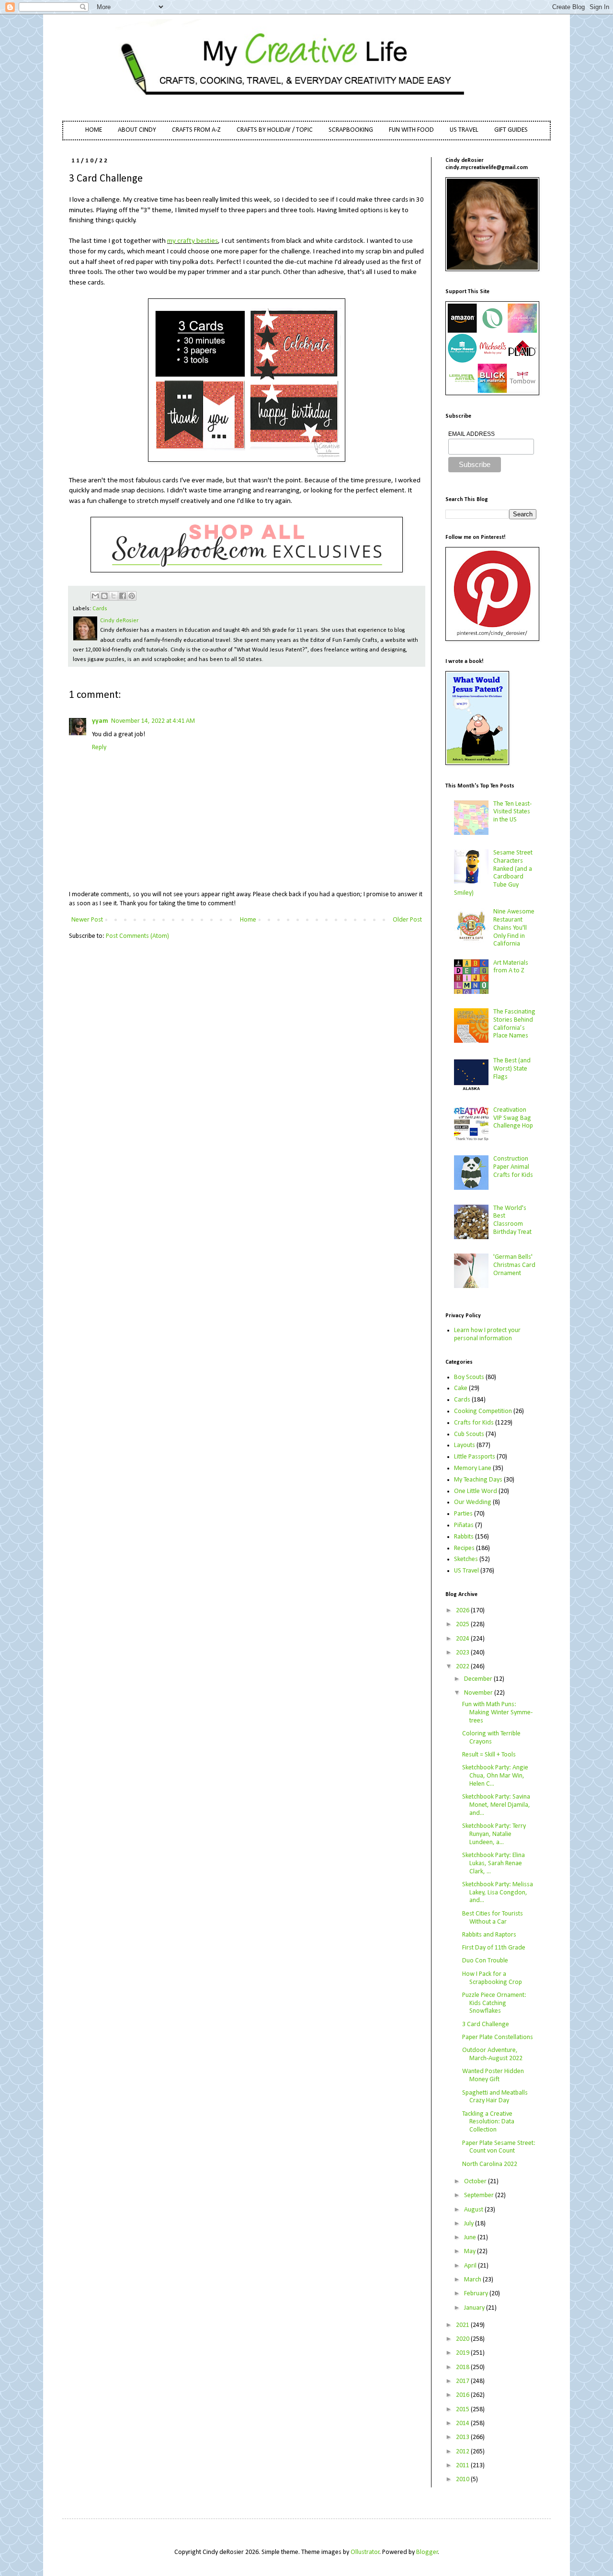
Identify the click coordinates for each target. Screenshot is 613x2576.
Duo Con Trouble (485, 1961)
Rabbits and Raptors (489, 1935)
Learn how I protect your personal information (487, 1334)
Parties (463, 1514)
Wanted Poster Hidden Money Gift (493, 2075)
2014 (463, 2423)
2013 (463, 2437)
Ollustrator (365, 2552)
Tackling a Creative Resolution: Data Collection (488, 2122)
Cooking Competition (483, 1411)
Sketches (466, 1559)
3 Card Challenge (486, 2024)
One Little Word (476, 1491)
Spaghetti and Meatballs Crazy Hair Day (495, 2097)
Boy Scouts (469, 1377)
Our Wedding (473, 1502)
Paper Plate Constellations (498, 2037)
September (480, 2195)
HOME (94, 130)
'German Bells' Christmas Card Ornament (514, 1265)
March (473, 2280)
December (479, 1679)
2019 (463, 2353)
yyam (100, 721)
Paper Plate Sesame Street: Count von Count (499, 2147)
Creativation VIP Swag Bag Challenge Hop (513, 1118)
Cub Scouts (469, 1434)
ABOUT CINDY (137, 130)
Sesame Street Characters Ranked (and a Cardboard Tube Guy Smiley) (494, 873)
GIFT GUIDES (511, 130)
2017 (463, 2381)
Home (248, 920)
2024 (463, 1639)
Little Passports (475, 1457)
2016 (463, 2395)
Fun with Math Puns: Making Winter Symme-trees (497, 1713)
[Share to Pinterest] (132, 596)
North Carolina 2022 (490, 2164)
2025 (463, 1624)
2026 (463, 1611)
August (474, 2210)
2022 (463, 1667)
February (477, 2294)
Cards (100, 609)
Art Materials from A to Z (511, 967)
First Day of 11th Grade (494, 1948)
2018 (463, 2367)
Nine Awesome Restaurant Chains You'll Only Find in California (514, 928)
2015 (463, 2410)
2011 (463, 2466)
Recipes (464, 1548)
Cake (461, 1388)
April (471, 2266)
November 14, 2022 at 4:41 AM (153, 721)
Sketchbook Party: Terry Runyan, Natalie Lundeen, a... (494, 1834)
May (471, 2251)
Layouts (465, 1445)
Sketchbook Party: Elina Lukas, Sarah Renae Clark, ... (494, 1864)
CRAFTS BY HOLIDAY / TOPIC (275, 130)
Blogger (427, 2552)
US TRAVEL (464, 130)
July (470, 2224)
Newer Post (87, 920)
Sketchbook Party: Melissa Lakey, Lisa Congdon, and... (498, 1893)
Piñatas (464, 1525)
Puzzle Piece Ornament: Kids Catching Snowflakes (494, 2003)
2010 (463, 2479)
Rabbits (464, 1537)
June (471, 2238)
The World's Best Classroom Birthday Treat (512, 1220)
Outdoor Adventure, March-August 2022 (492, 2054)
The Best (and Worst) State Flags (512, 1069)
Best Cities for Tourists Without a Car (493, 1918)
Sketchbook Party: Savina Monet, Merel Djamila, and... (496, 1805)
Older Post (407, 920)
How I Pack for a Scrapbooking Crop (492, 1978)
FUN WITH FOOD (411, 130)
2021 (463, 2325)
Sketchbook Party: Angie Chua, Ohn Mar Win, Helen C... (495, 1776)
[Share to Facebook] (123, 596)
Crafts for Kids (474, 1423)
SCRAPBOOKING (351, 130)
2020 (463, 2339)
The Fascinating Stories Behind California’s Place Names (514, 1024)
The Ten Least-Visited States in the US (512, 812)
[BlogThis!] (104, 596)
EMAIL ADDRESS (471, 434)
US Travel (466, 1571)
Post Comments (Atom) (137, 936)
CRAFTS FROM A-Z (196, 130)
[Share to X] (114, 596)
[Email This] (95, 596)
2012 (463, 2452)
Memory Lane (473, 1468)
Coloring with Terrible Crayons (491, 1738)
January (475, 2308)
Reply (99, 747)
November (479, 1693)
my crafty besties (193, 241)
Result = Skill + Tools (489, 1755)
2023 (463, 1653)
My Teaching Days (478, 1480)
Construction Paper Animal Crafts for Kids (513, 1167)
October (476, 2182)
